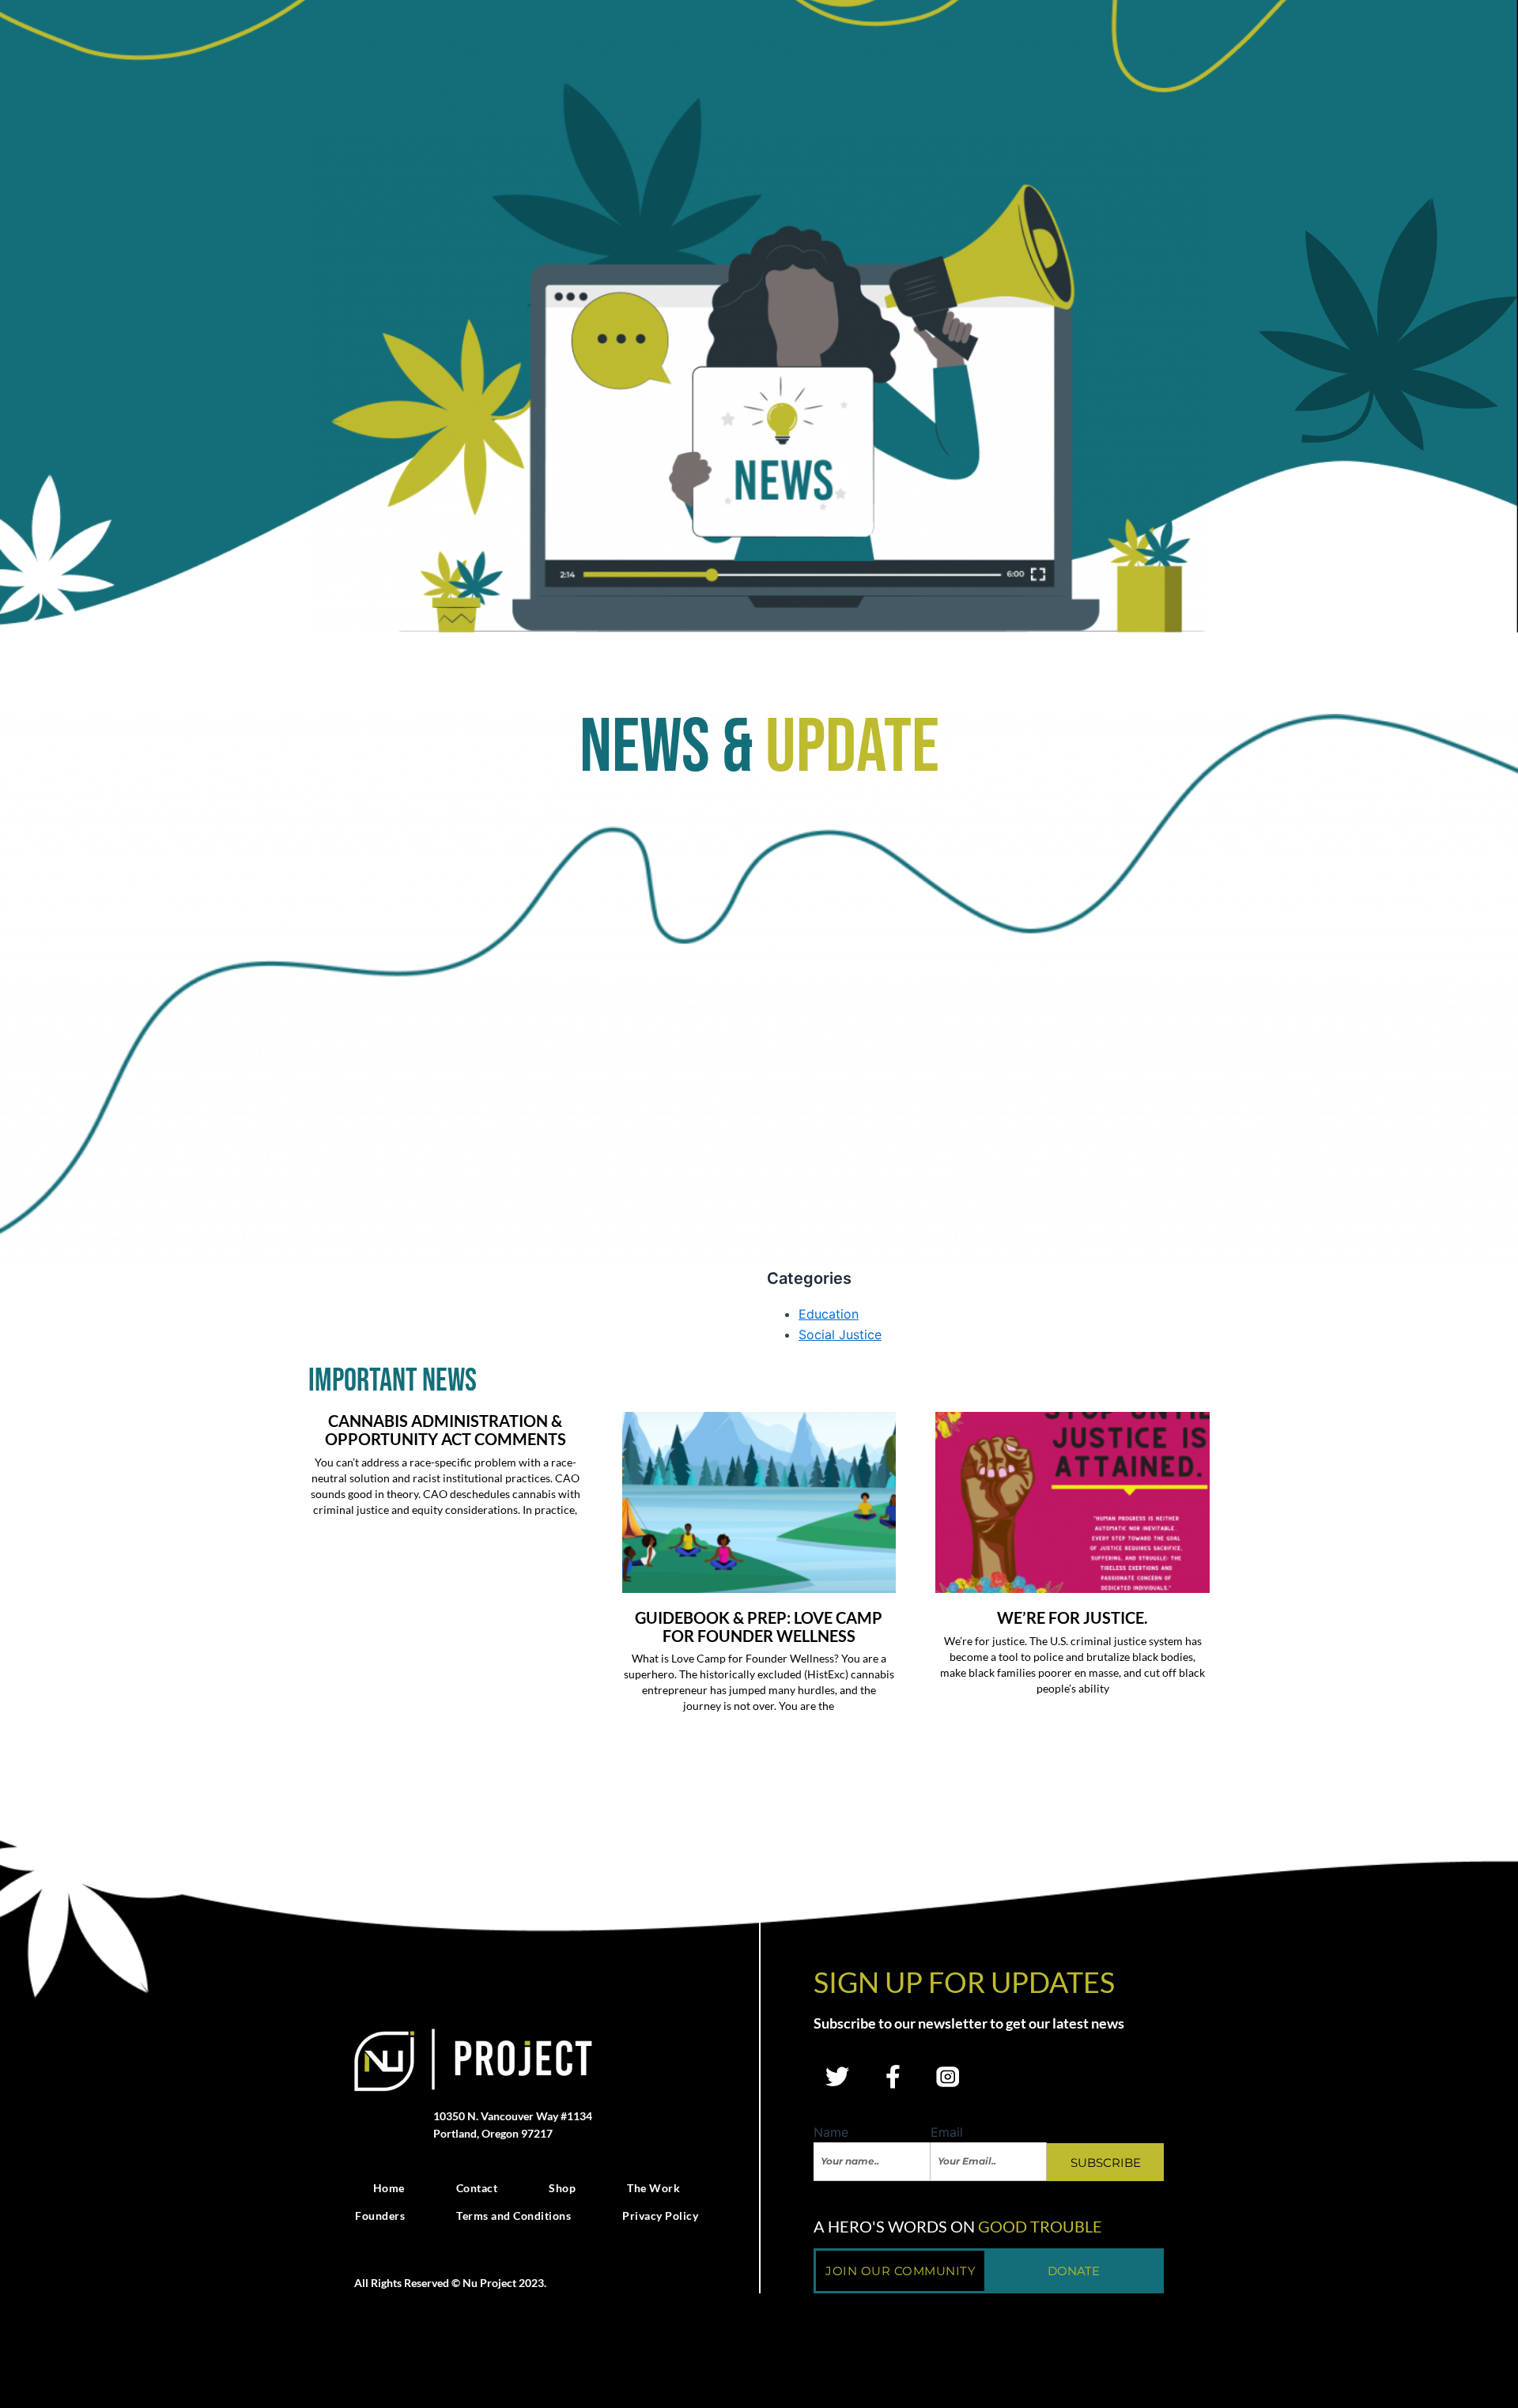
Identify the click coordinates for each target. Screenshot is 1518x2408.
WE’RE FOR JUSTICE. (1072, 1617)
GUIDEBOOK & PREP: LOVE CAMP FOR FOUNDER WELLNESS (759, 1627)
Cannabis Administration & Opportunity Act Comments (446, 1430)
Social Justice (840, 1334)
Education (829, 1314)
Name (831, 2132)
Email (947, 2132)
